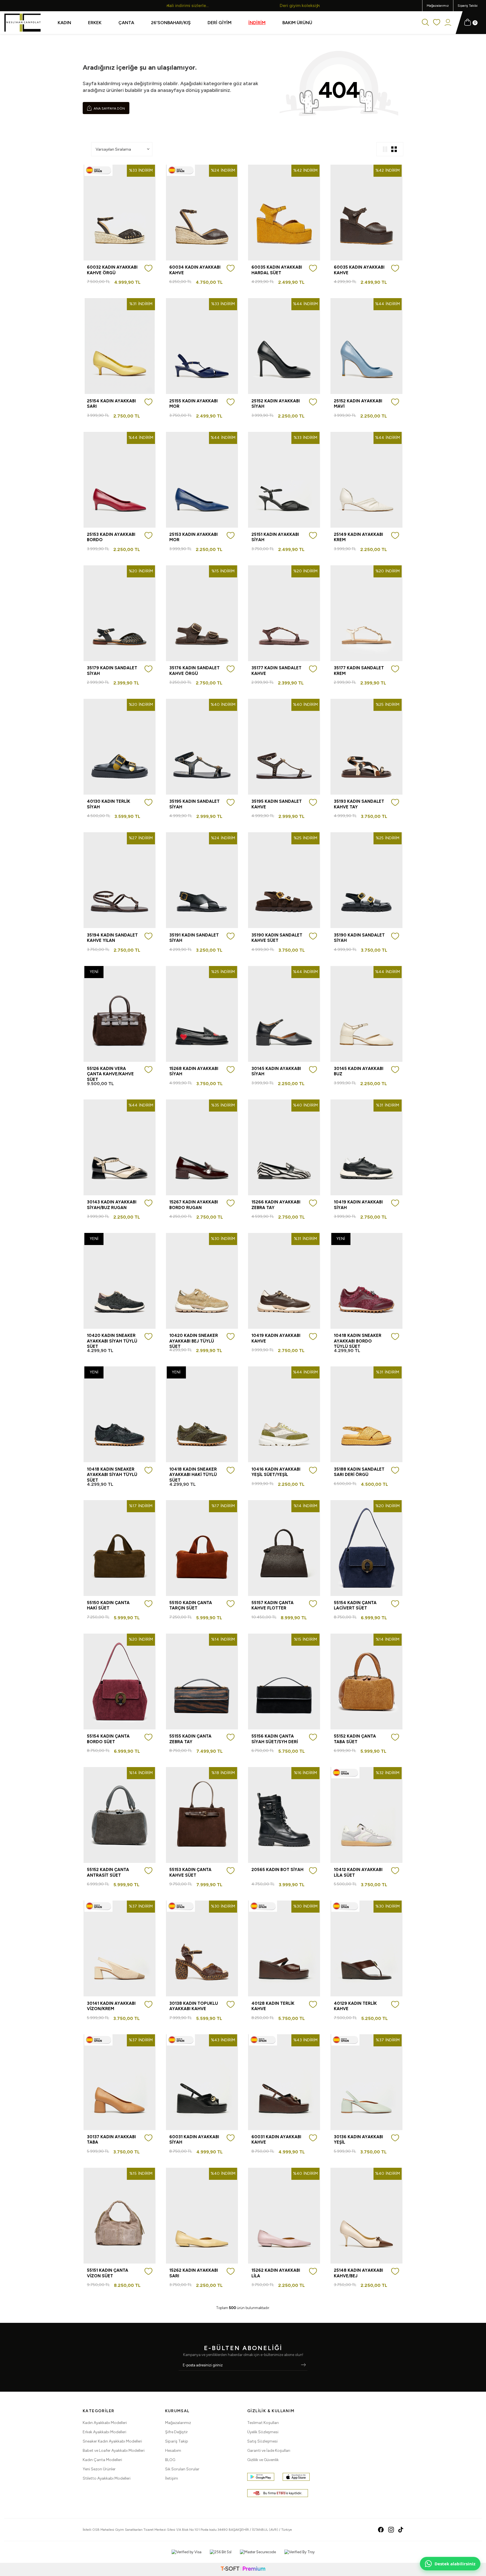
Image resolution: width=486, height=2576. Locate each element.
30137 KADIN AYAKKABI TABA (111, 2140)
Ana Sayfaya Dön (109, 108)
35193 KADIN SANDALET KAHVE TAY (359, 804)
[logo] (22, 23)
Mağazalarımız (438, 6)
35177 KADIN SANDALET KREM (359, 671)
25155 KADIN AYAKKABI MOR (193, 404)
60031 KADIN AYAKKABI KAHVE (276, 2140)
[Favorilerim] (437, 23)
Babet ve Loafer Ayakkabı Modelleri (114, 2451)
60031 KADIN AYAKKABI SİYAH (194, 2140)
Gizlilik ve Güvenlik (263, 2460)
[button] (168, 5)
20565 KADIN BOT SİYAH (277, 1870)
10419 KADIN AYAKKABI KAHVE (276, 1338)
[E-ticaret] (243, 2569)
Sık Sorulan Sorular (182, 2469)
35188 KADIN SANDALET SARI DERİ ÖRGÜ (359, 1472)
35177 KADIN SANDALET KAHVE (276, 671)
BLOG (170, 2460)
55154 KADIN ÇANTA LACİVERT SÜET (355, 1606)
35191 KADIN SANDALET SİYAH (194, 938)
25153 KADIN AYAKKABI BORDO (111, 537)
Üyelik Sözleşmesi (263, 2432)
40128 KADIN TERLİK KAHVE (273, 2006)
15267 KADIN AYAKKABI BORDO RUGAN (194, 1205)
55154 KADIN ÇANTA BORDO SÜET (108, 1739)
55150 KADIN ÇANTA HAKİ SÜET (108, 1606)
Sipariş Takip (177, 2441)
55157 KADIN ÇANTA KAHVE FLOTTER (273, 1606)
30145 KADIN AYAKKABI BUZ (359, 1071)
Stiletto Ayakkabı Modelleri (107, 2478)
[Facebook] (381, 2530)
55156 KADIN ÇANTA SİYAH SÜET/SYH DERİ (275, 1739)
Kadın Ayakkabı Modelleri (105, 2423)
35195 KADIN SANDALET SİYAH (194, 804)
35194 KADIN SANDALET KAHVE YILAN (112, 938)
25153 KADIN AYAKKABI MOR (193, 537)
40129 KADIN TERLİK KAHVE (355, 2006)
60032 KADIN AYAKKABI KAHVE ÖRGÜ (112, 270)
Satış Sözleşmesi (262, 2441)
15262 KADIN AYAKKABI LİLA (276, 2273)
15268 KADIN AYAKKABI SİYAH (194, 1071)
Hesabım (173, 2451)
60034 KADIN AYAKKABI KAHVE (195, 270)
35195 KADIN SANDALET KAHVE (277, 804)
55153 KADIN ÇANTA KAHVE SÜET (190, 1872)
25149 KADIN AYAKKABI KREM (358, 537)
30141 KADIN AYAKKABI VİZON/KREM (111, 2006)
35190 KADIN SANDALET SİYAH (359, 938)
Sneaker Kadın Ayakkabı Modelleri (112, 2441)
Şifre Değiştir (176, 2432)
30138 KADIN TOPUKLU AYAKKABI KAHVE (194, 2006)
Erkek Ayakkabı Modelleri (104, 2432)
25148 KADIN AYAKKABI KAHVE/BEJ (358, 2273)
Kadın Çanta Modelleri (102, 2460)
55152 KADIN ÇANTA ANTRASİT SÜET (108, 1872)
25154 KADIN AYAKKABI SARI (111, 404)
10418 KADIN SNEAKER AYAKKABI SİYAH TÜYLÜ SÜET (112, 1475)
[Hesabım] (448, 23)
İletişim (172, 2478)
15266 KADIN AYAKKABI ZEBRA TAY (276, 1205)
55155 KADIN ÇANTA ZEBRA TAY (190, 1739)
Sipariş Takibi (468, 6)
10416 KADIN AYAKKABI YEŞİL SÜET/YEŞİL (276, 1472)
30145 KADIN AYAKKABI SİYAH (276, 1071)
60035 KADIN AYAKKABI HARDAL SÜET (277, 270)
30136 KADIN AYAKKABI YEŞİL (358, 2140)
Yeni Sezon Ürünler (99, 2469)
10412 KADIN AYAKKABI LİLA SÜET (358, 1872)
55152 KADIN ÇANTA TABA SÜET (355, 1739)
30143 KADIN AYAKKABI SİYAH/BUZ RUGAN (112, 1205)
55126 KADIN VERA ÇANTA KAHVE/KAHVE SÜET (110, 1074)
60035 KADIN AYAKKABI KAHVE (359, 270)
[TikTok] (401, 2530)
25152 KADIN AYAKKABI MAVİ (358, 404)
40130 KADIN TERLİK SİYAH (109, 804)
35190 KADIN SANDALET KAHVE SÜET (277, 938)
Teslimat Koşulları (263, 2423)
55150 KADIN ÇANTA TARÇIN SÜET (191, 1606)
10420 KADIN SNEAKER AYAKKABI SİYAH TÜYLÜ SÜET (112, 1341)
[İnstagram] (391, 2530)
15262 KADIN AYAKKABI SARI (194, 2273)
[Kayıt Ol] (303, 2365)
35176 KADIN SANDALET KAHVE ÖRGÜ (194, 671)
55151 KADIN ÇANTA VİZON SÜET (108, 2273)
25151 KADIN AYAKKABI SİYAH (275, 537)
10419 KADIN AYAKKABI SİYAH (358, 1205)
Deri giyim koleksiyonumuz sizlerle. (213, 5)
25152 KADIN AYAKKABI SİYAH (276, 404)
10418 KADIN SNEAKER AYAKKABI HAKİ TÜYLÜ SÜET (193, 1475)
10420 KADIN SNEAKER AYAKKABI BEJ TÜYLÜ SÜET (194, 1341)
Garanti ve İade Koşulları (269, 2451)
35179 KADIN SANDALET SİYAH (112, 671)
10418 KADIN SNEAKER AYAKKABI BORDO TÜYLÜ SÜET (358, 1341)
